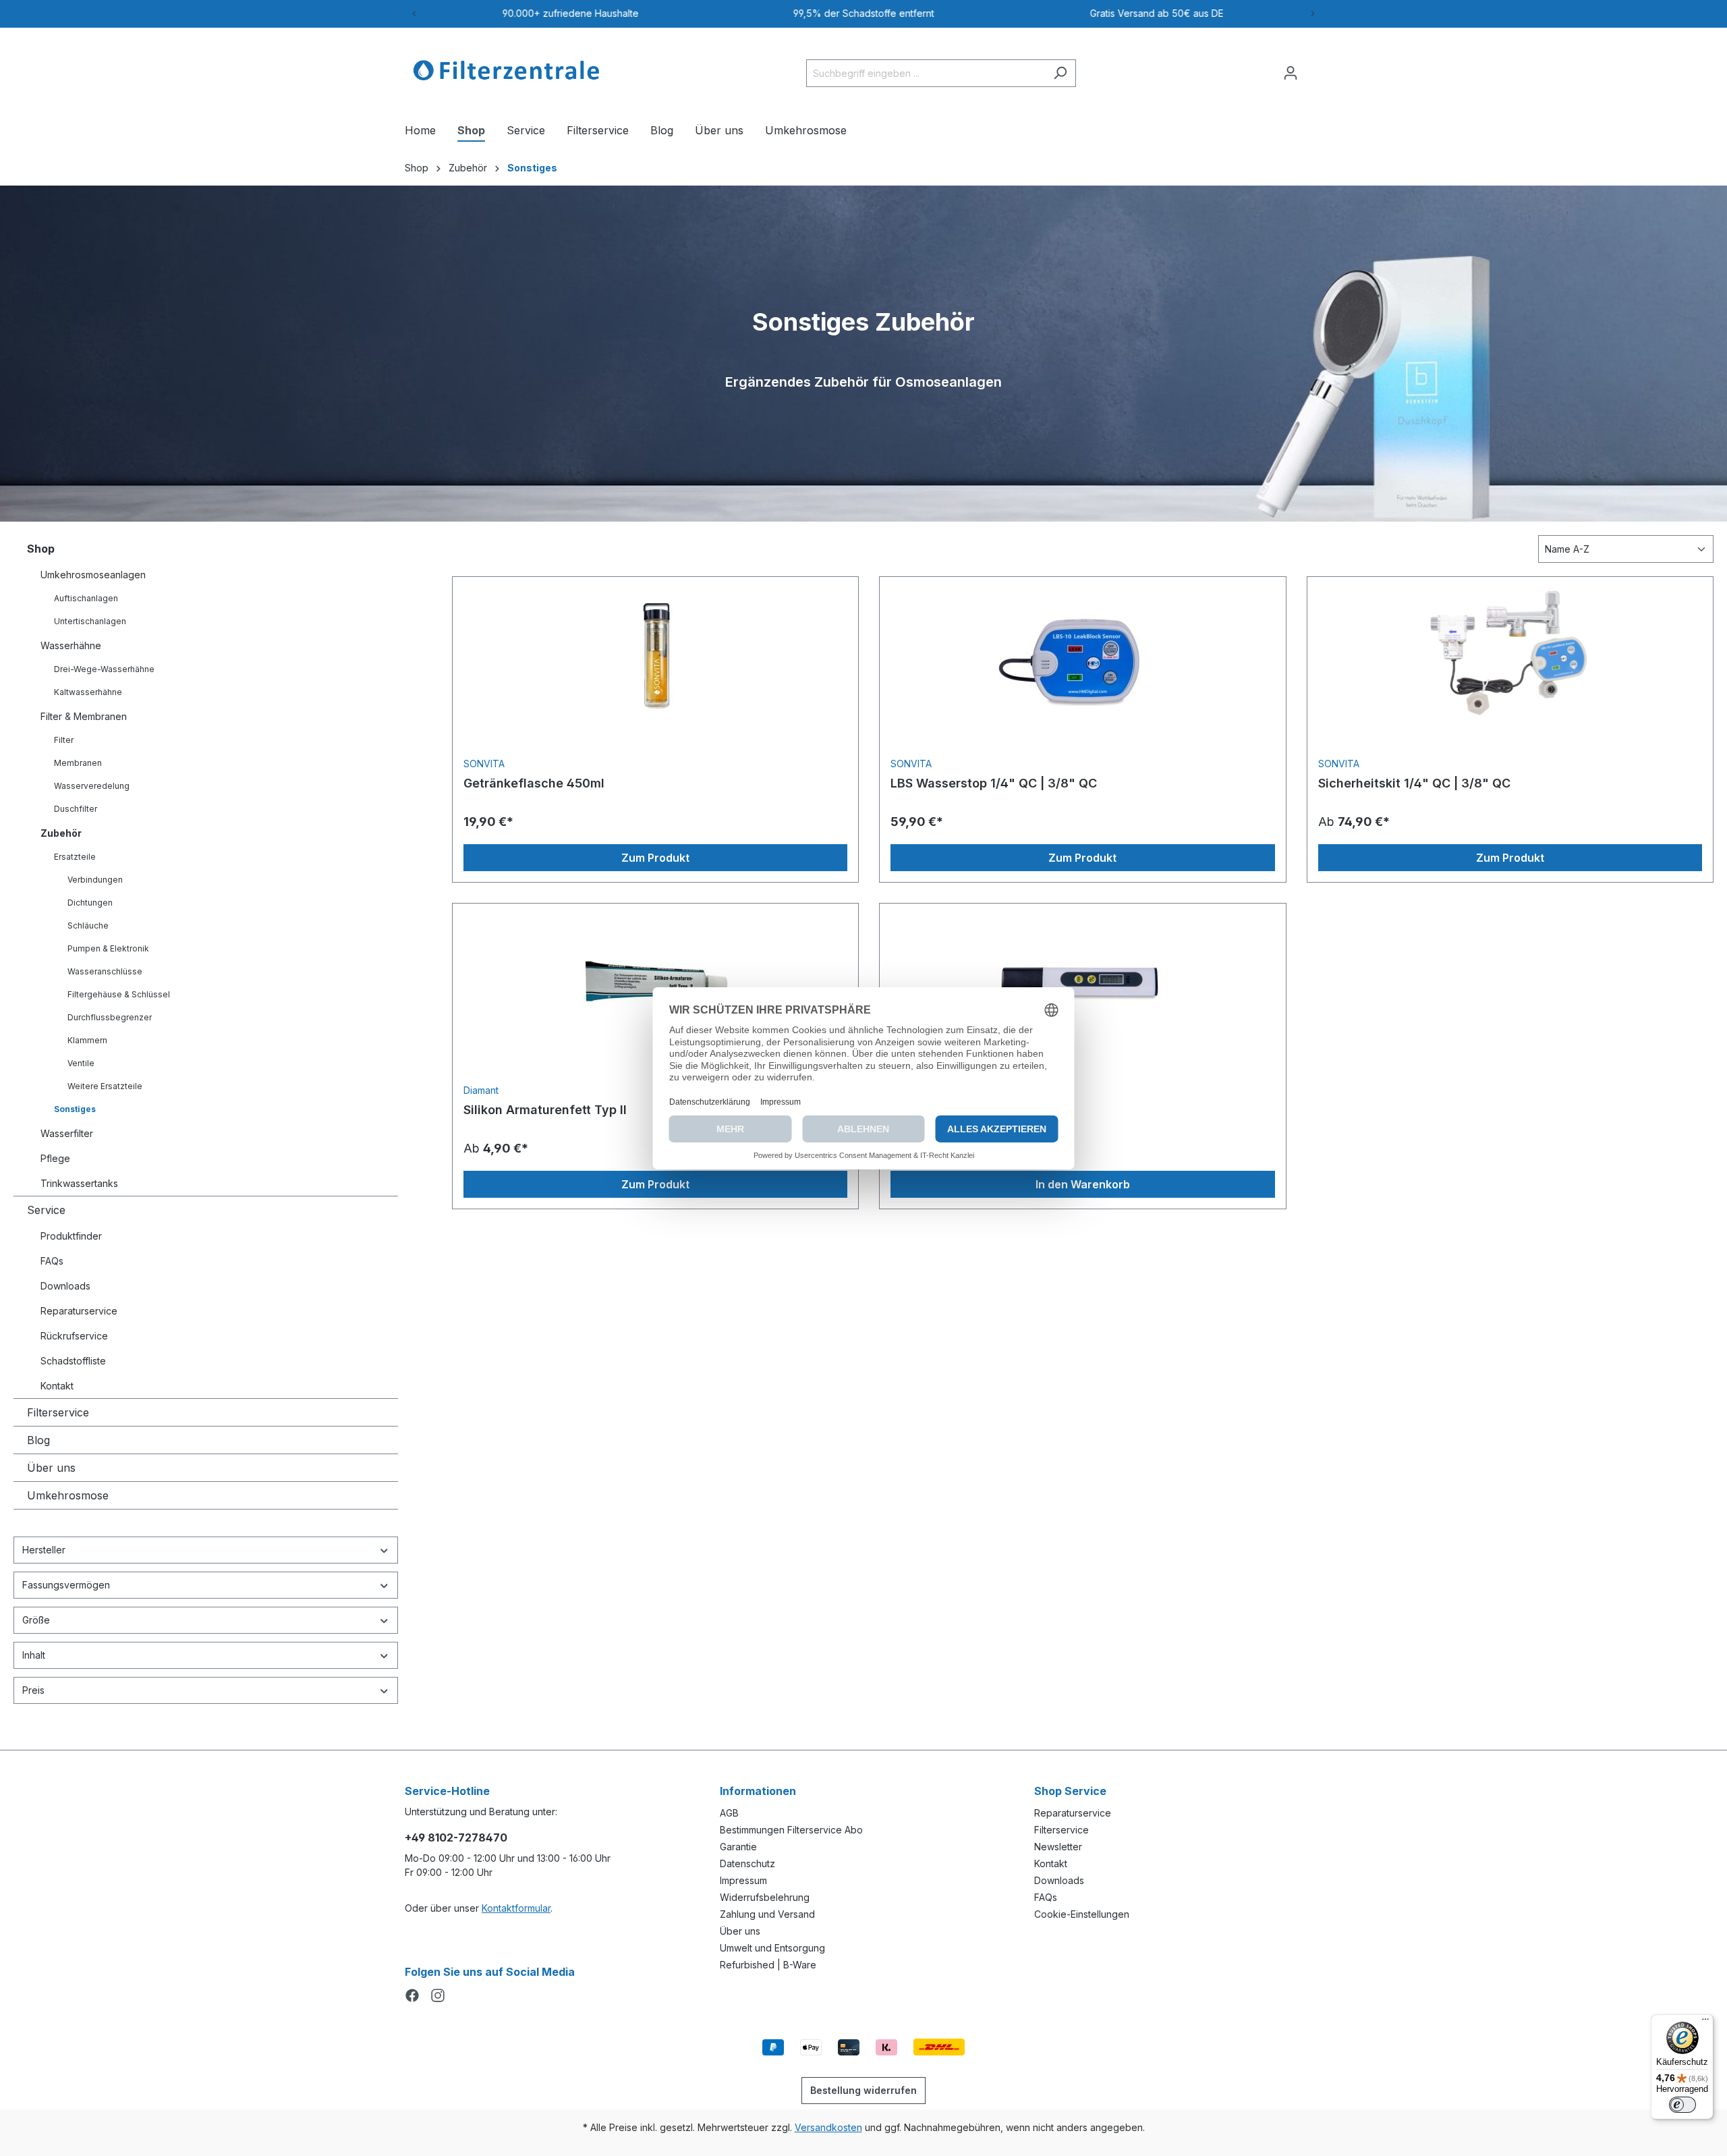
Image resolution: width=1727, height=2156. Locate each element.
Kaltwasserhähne (88, 692)
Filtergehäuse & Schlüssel (119, 994)
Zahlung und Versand (767, 1914)
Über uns (51, 1468)
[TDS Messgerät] (1082, 982)
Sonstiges (75, 1109)
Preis (33, 1690)
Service (46, 1210)
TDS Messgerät (936, 1110)
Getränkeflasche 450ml (534, 783)
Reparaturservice (79, 1311)
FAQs (52, 1261)
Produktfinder (71, 1236)
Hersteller (44, 1550)
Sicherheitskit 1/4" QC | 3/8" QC (1414, 783)
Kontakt (57, 1386)
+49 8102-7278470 (456, 1837)
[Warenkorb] (1314, 68)
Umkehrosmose (68, 1495)
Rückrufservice (74, 1336)
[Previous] (414, 13)
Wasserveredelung (92, 786)
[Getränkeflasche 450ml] (655, 655)
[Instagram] (438, 1994)
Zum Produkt (655, 858)
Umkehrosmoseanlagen (93, 575)
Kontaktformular (516, 1908)
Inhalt (34, 1655)
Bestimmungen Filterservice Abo (791, 1830)
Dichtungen (90, 903)
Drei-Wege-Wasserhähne (104, 669)
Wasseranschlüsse (105, 971)
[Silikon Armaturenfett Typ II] (655, 982)
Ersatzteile (75, 857)
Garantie (738, 1847)
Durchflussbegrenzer (110, 1017)
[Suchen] (1060, 73)
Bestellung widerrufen (863, 2090)
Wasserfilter (67, 1133)
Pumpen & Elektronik (108, 948)
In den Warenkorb (1083, 1184)
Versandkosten (828, 2127)
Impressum (743, 1880)
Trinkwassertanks (79, 1183)
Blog (38, 1440)
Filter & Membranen (84, 716)
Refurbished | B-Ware (768, 1965)
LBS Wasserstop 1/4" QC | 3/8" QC (994, 783)
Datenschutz (747, 1863)
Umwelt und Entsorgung (772, 1948)
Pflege (55, 1158)
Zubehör (61, 833)
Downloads (65, 1286)
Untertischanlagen (90, 621)
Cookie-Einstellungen (1082, 1914)
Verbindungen (95, 880)
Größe (36, 1620)
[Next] (1313, 13)
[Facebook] (412, 1994)
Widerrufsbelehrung (765, 1897)
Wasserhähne (71, 645)
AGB (729, 1813)
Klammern (87, 1040)
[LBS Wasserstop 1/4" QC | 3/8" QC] (1082, 655)
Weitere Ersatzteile (105, 1086)
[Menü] (1705, 2022)
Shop (41, 549)
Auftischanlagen (86, 598)
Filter (64, 740)
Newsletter (1058, 1847)
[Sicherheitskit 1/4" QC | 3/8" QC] (1510, 655)
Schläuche (88, 925)
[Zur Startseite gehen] (506, 70)
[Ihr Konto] (1291, 73)
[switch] (1682, 2105)
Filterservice (58, 1412)
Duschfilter (76, 809)
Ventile (81, 1063)
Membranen (78, 763)
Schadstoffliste (73, 1361)
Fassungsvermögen (66, 1585)
